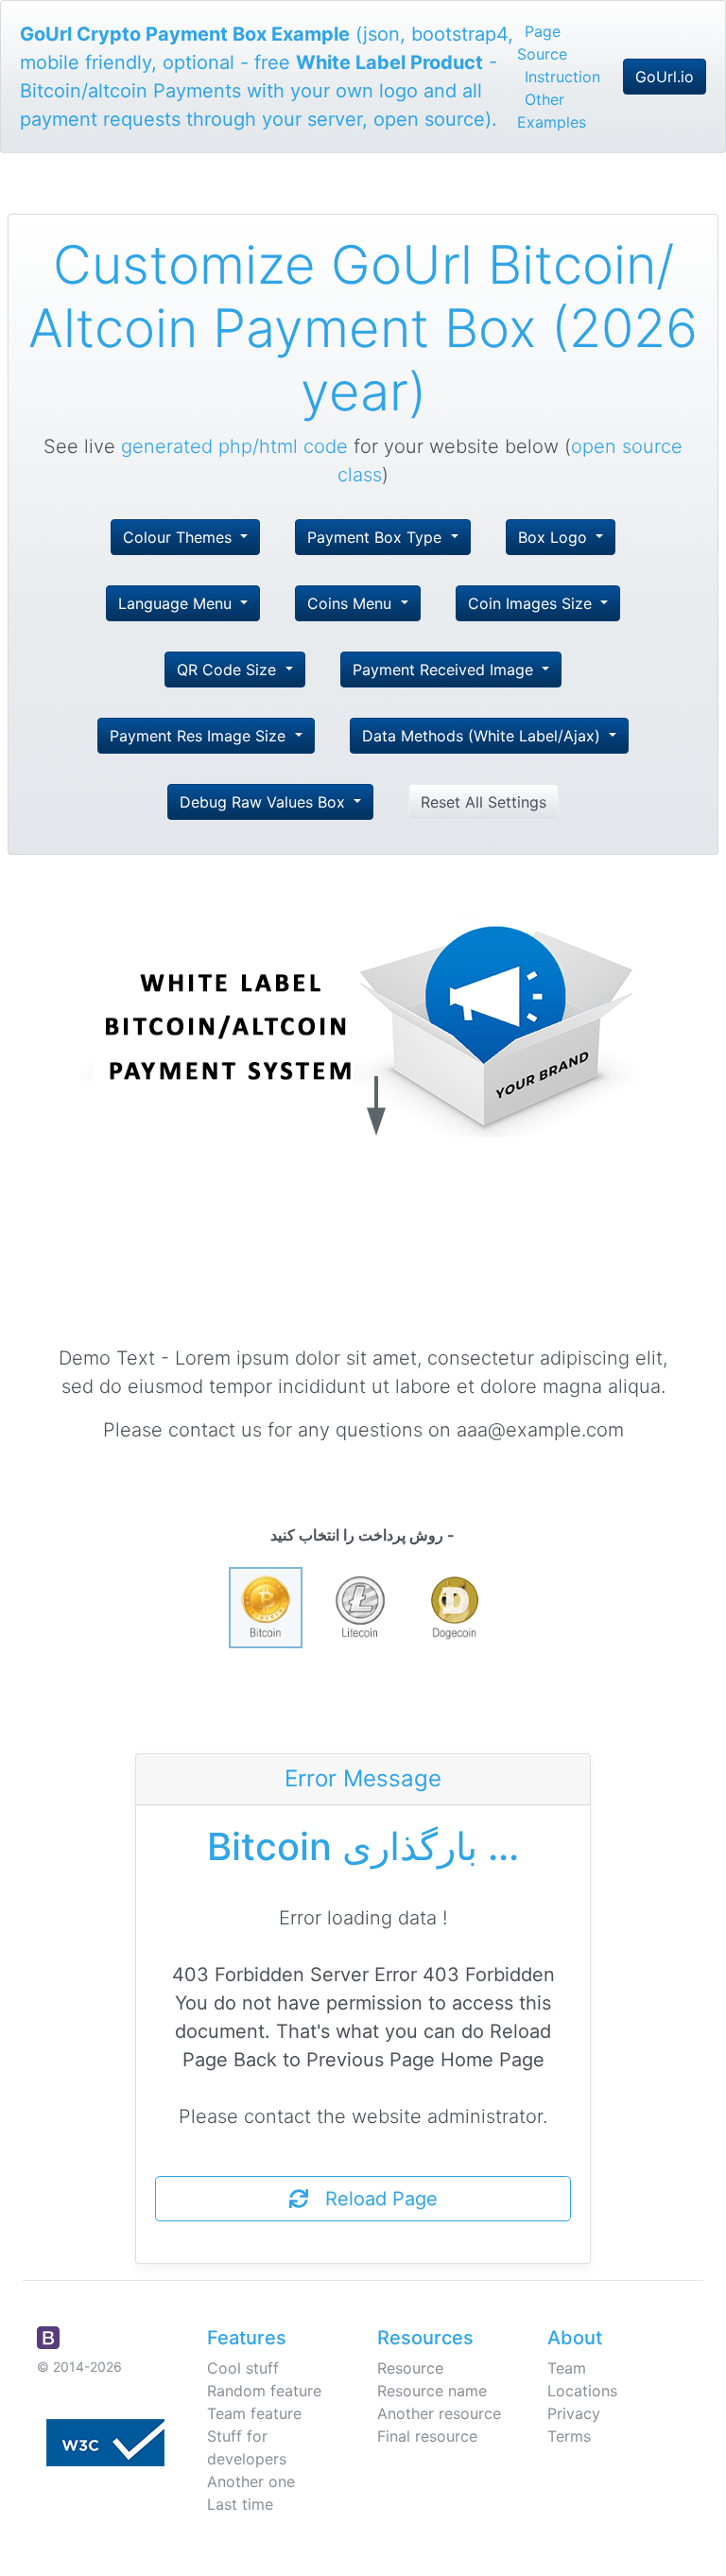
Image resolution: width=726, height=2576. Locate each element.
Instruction (562, 77)
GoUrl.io (665, 77)
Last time (240, 2504)
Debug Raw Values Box (265, 802)
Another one (251, 2481)
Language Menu (177, 603)
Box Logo (555, 537)
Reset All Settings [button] (484, 802)
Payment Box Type (377, 537)
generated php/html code (234, 446)
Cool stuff (243, 2368)
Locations (582, 2391)
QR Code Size (229, 670)
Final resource (427, 2436)
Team (567, 2368)
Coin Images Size (532, 603)
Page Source (542, 43)
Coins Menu (352, 603)
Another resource (439, 2413)
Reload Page (373, 2199)
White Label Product (389, 62)
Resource (410, 2368)
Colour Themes (180, 537)
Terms (569, 2436)
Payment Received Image (445, 670)
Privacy (574, 2413)
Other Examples (552, 111)
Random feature (264, 2391)
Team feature (254, 2413)
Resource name (432, 2391)
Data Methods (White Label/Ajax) (484, 736)
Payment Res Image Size (200, 736)
